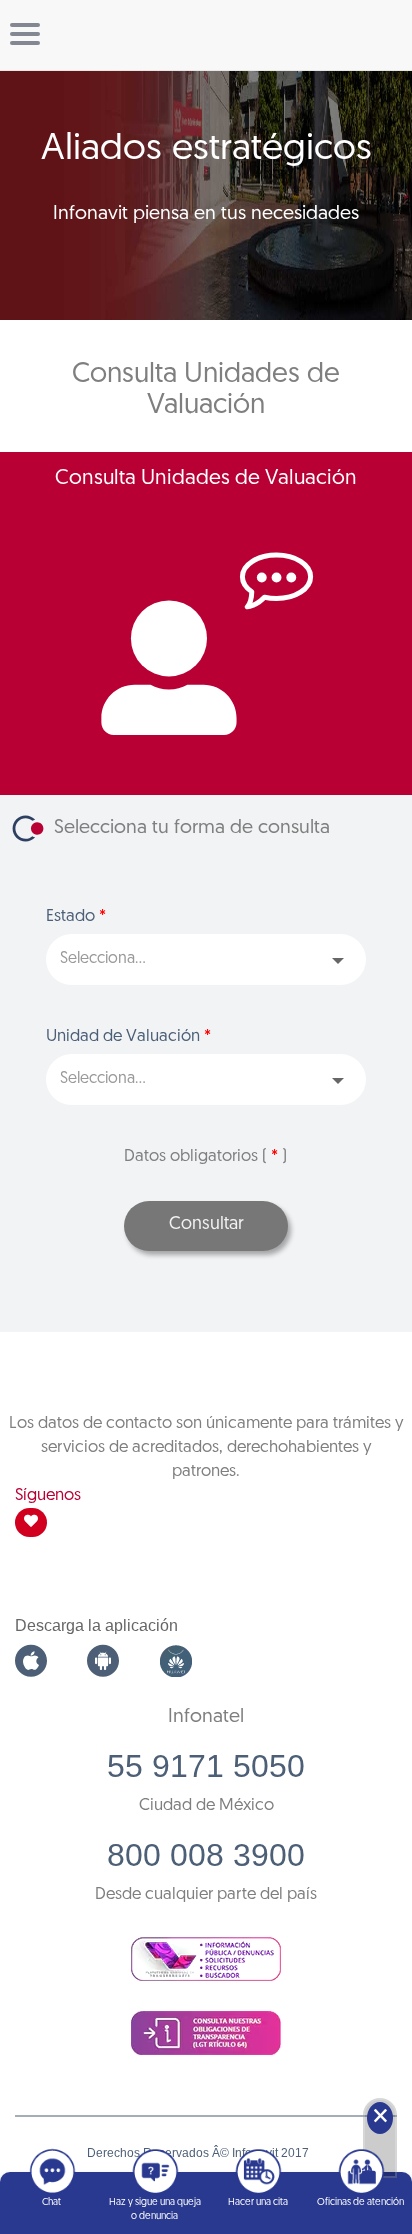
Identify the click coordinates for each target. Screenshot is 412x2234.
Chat (51, 2202)
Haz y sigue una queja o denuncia (155, 2209)
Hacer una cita (258, 2202)
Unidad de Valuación (128, 1036)
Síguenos (48, 1495)
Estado (76, 916)
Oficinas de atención (360, 2202)
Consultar (206, 1225)
